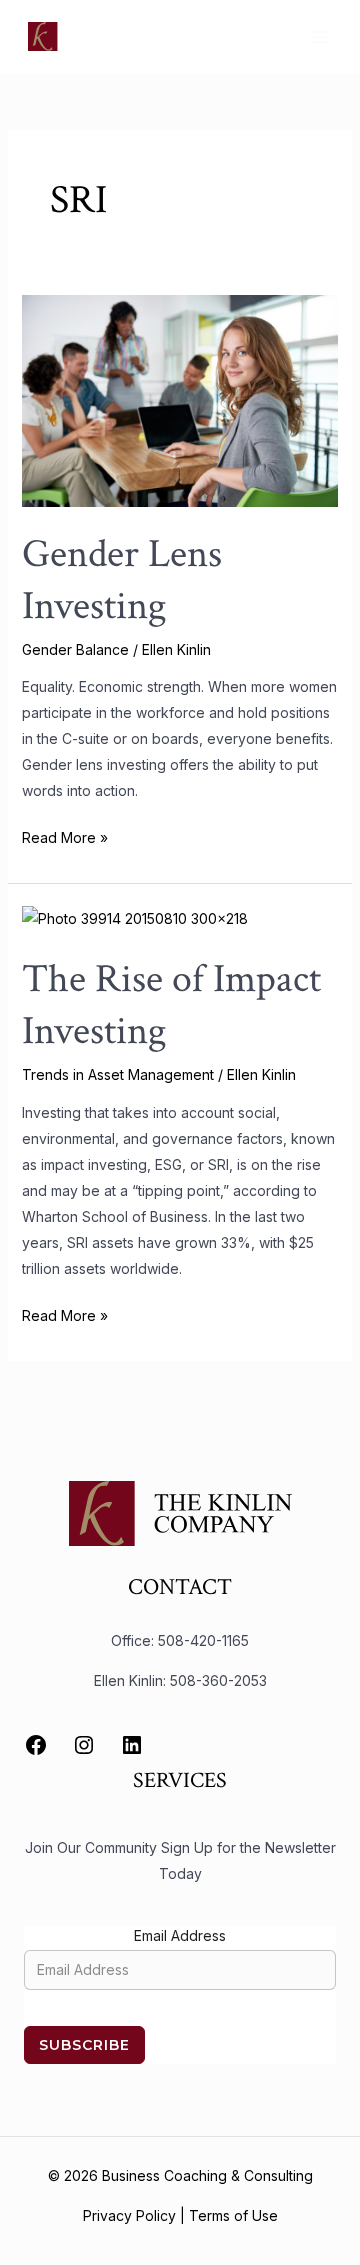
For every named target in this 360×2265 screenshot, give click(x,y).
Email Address (180, 1935)
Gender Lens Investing (122, 580)
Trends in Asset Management (118, 1074)
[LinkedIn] (132, 1745)
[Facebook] (36, 1745)
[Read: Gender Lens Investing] (180, 399)
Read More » (65, 835)
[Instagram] (84, 1745)
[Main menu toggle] (319, 36)
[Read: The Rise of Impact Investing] (135, 917)
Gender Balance (75, 649)
